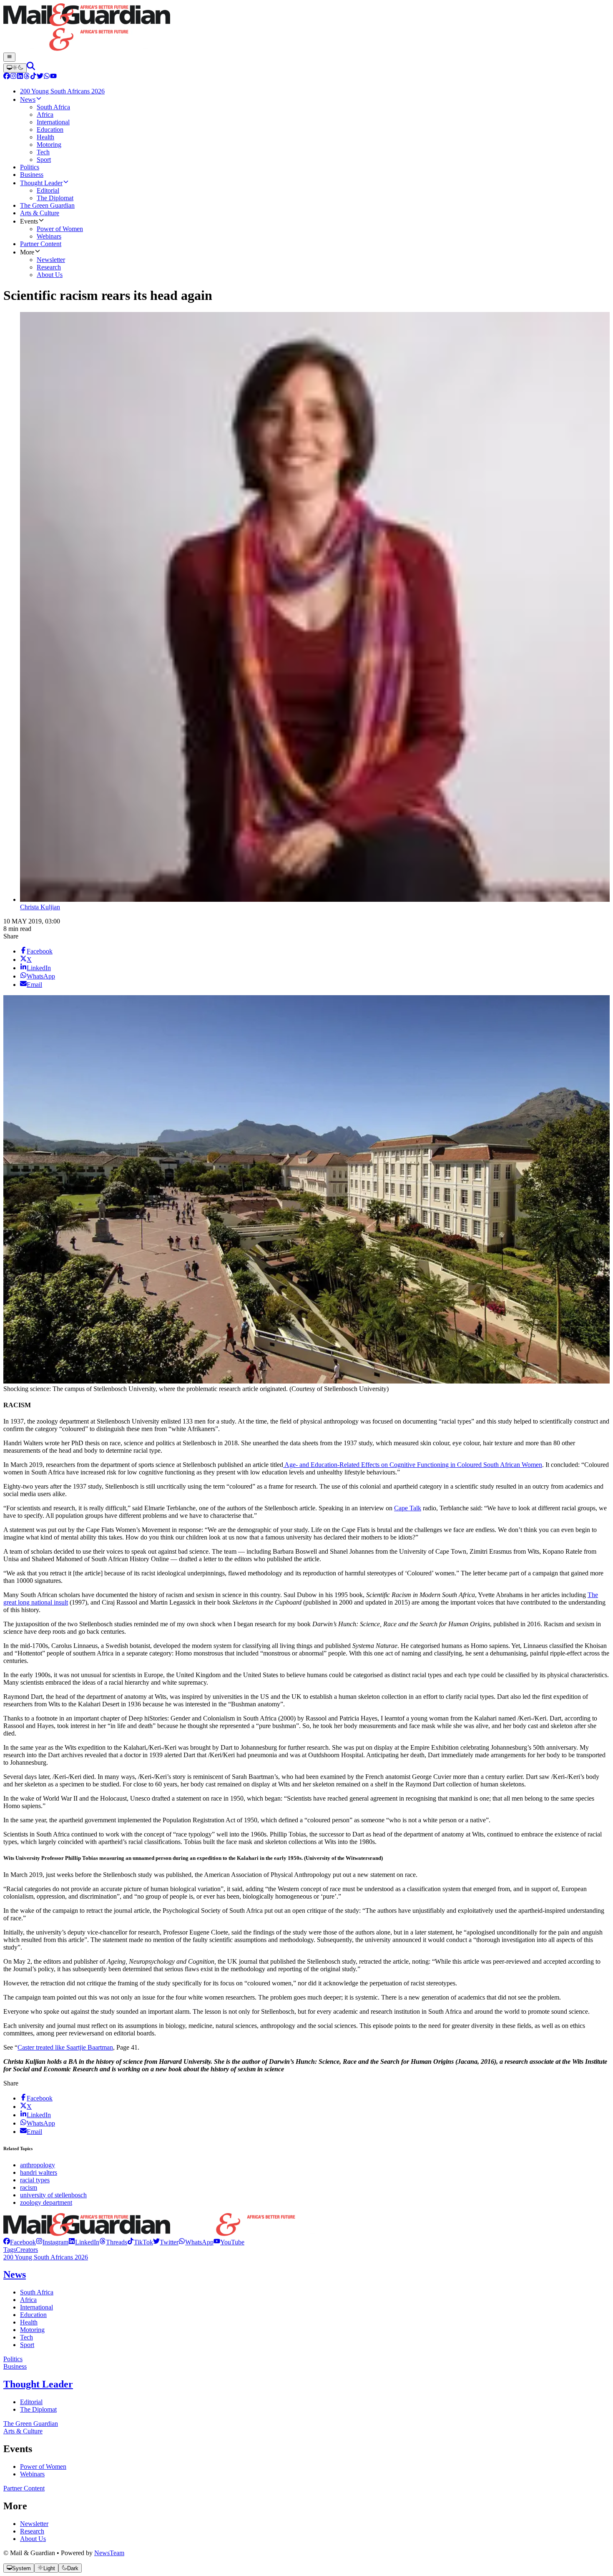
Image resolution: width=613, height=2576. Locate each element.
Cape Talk (408, 1508)
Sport (27, 2345)
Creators (27, 2250)
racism (29, 2187)
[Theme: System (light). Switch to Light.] (15, 68)
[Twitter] (40, 77)
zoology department (46, 2202)
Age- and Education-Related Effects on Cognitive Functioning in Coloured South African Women (413, 1465)
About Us (33, 2539)
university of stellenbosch (53, 2195)
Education (33, 2315)
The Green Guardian (31, 2424)
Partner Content (24, 2488)
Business (15, 2366)
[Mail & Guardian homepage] (306, 28)
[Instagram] (13, 77)
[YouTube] (53, 77)
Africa (28, 2300)
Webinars (32, 2474)
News (15, 2274)
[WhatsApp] (47, 77)
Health (29, 2322)
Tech (26, 2337)
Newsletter (34, 2524)
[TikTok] (33, 77)
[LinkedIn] (20, 77)
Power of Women (43, 2467)
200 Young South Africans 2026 (46, 2257)
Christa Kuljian (40, 907)
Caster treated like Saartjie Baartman (65, 2047)
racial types (35, 2180)
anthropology (38, 2165)
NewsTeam (109, 2553)
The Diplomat (38, 2409)
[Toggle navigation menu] (9, 57)
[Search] (31, 68)
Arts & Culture (23, 2431)
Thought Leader (38, 2384)
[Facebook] (7, 77)
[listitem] (20, 2242)
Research (32, 2531)
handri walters (39, 2172)
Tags (10, 2250)
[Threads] (27, 77)
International (36, 2307)
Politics (13, 2359)
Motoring (32, 2330)
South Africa (37, 2292)
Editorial (31, 2402)
